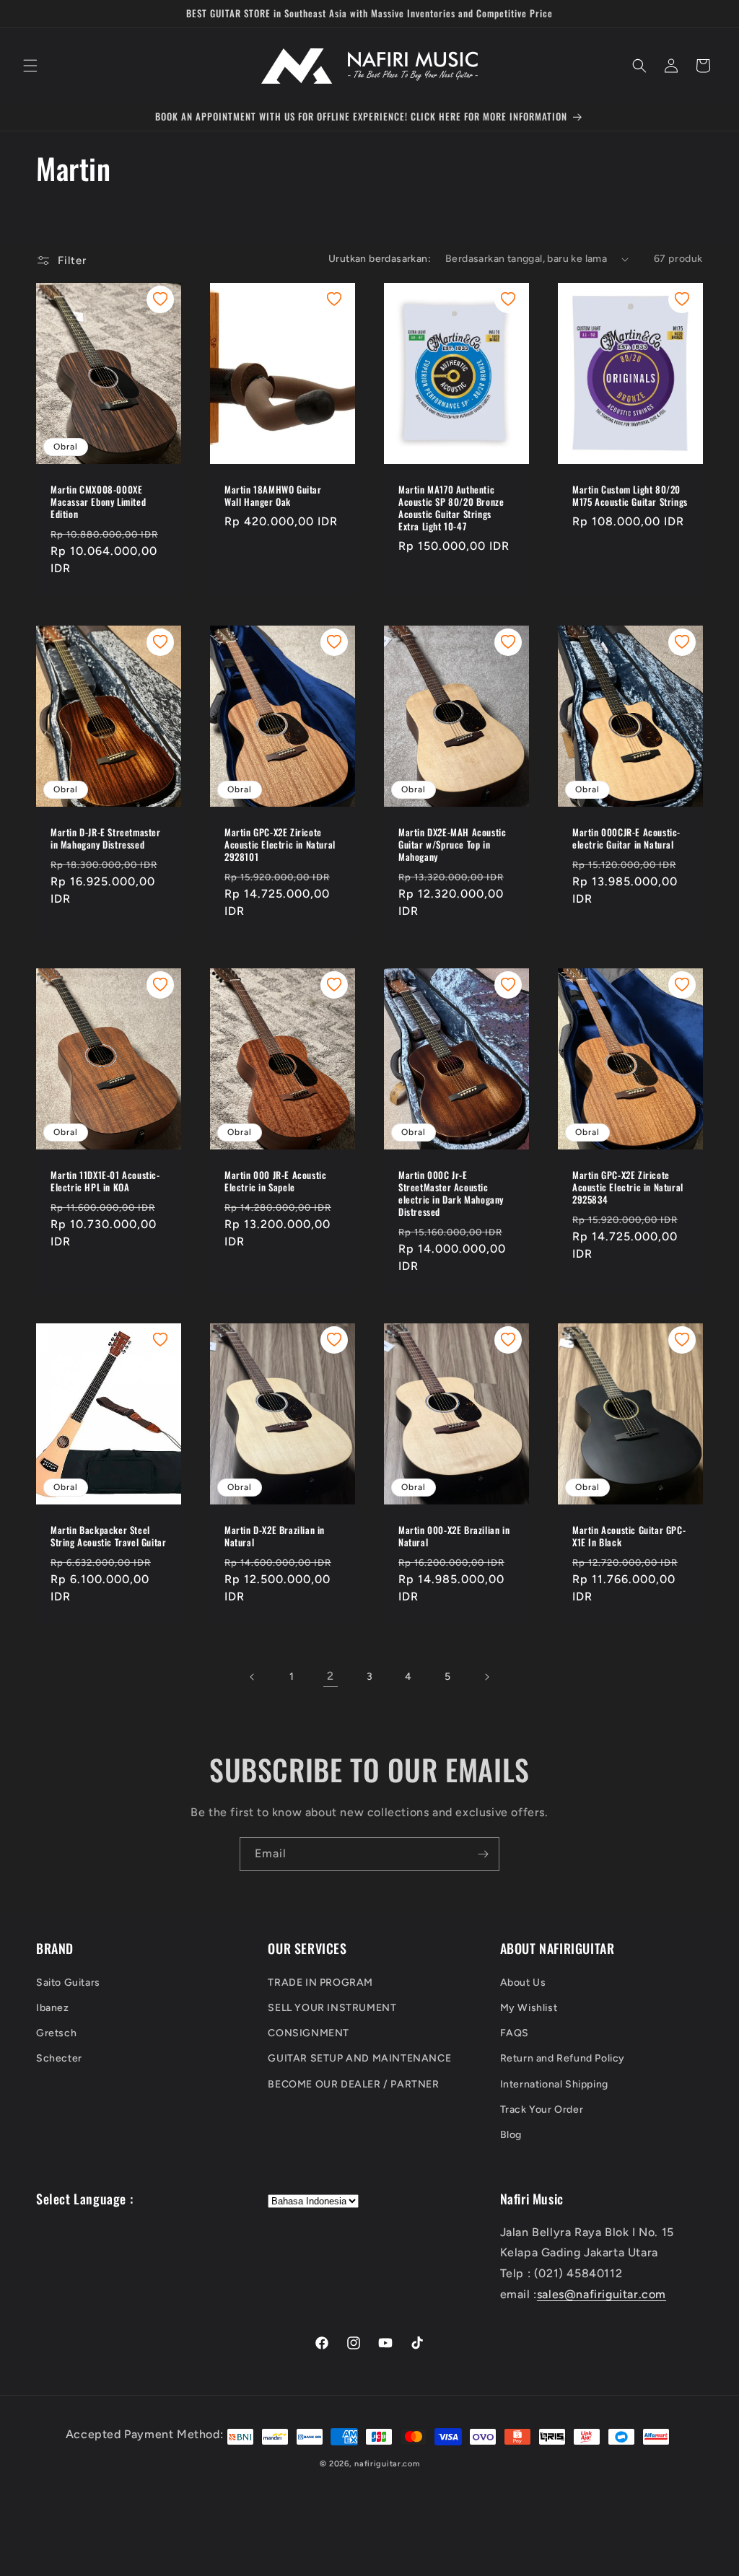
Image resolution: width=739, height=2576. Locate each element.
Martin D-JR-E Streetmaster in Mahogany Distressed (106, 838)
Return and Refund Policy (563, 2058)
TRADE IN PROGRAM (320, 1983)
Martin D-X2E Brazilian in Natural (275, 1536)
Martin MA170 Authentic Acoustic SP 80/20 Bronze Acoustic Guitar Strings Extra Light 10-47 (451, 508)
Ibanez (53, 2008)
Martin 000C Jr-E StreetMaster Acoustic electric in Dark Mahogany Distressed (451, 1193)
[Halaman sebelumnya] (253, 1677)
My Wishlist (529, 2008)
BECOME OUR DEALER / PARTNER (353, 2084)
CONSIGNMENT (309, 2033)
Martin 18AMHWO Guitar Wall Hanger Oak (273, 496)
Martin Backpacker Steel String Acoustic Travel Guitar (108, 1536)
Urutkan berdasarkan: (380, 259)
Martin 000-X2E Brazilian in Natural (454, 1536)
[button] (30, 66)
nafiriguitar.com (387, 2464)
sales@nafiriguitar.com (602, 2294)
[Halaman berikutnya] (486, 1677)
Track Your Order (542, 2110)
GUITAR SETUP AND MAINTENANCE (359, 2058)
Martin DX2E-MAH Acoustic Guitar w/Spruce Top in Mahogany (452, 845)
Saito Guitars (68, 1983)
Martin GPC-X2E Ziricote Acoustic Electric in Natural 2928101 (280, 845)
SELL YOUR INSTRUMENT (332, 2008)
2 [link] (331, 1676)
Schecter (59, 2058)
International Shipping (554, 2084)
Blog (511, 2135)
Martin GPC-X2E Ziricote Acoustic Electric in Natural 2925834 (628, 1187)
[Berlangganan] (483, 1854)
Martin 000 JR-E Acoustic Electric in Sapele (275, 1181)
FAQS (515, 2033)
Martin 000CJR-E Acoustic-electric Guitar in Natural (626, 838)
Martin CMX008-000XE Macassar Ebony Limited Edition (98, 502)
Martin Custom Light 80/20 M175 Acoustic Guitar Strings (630, 496)
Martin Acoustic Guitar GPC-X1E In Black (629, 1536)
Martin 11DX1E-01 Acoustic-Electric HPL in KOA (105, 1181)
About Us (523, 1983)
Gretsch (56, 2033)
